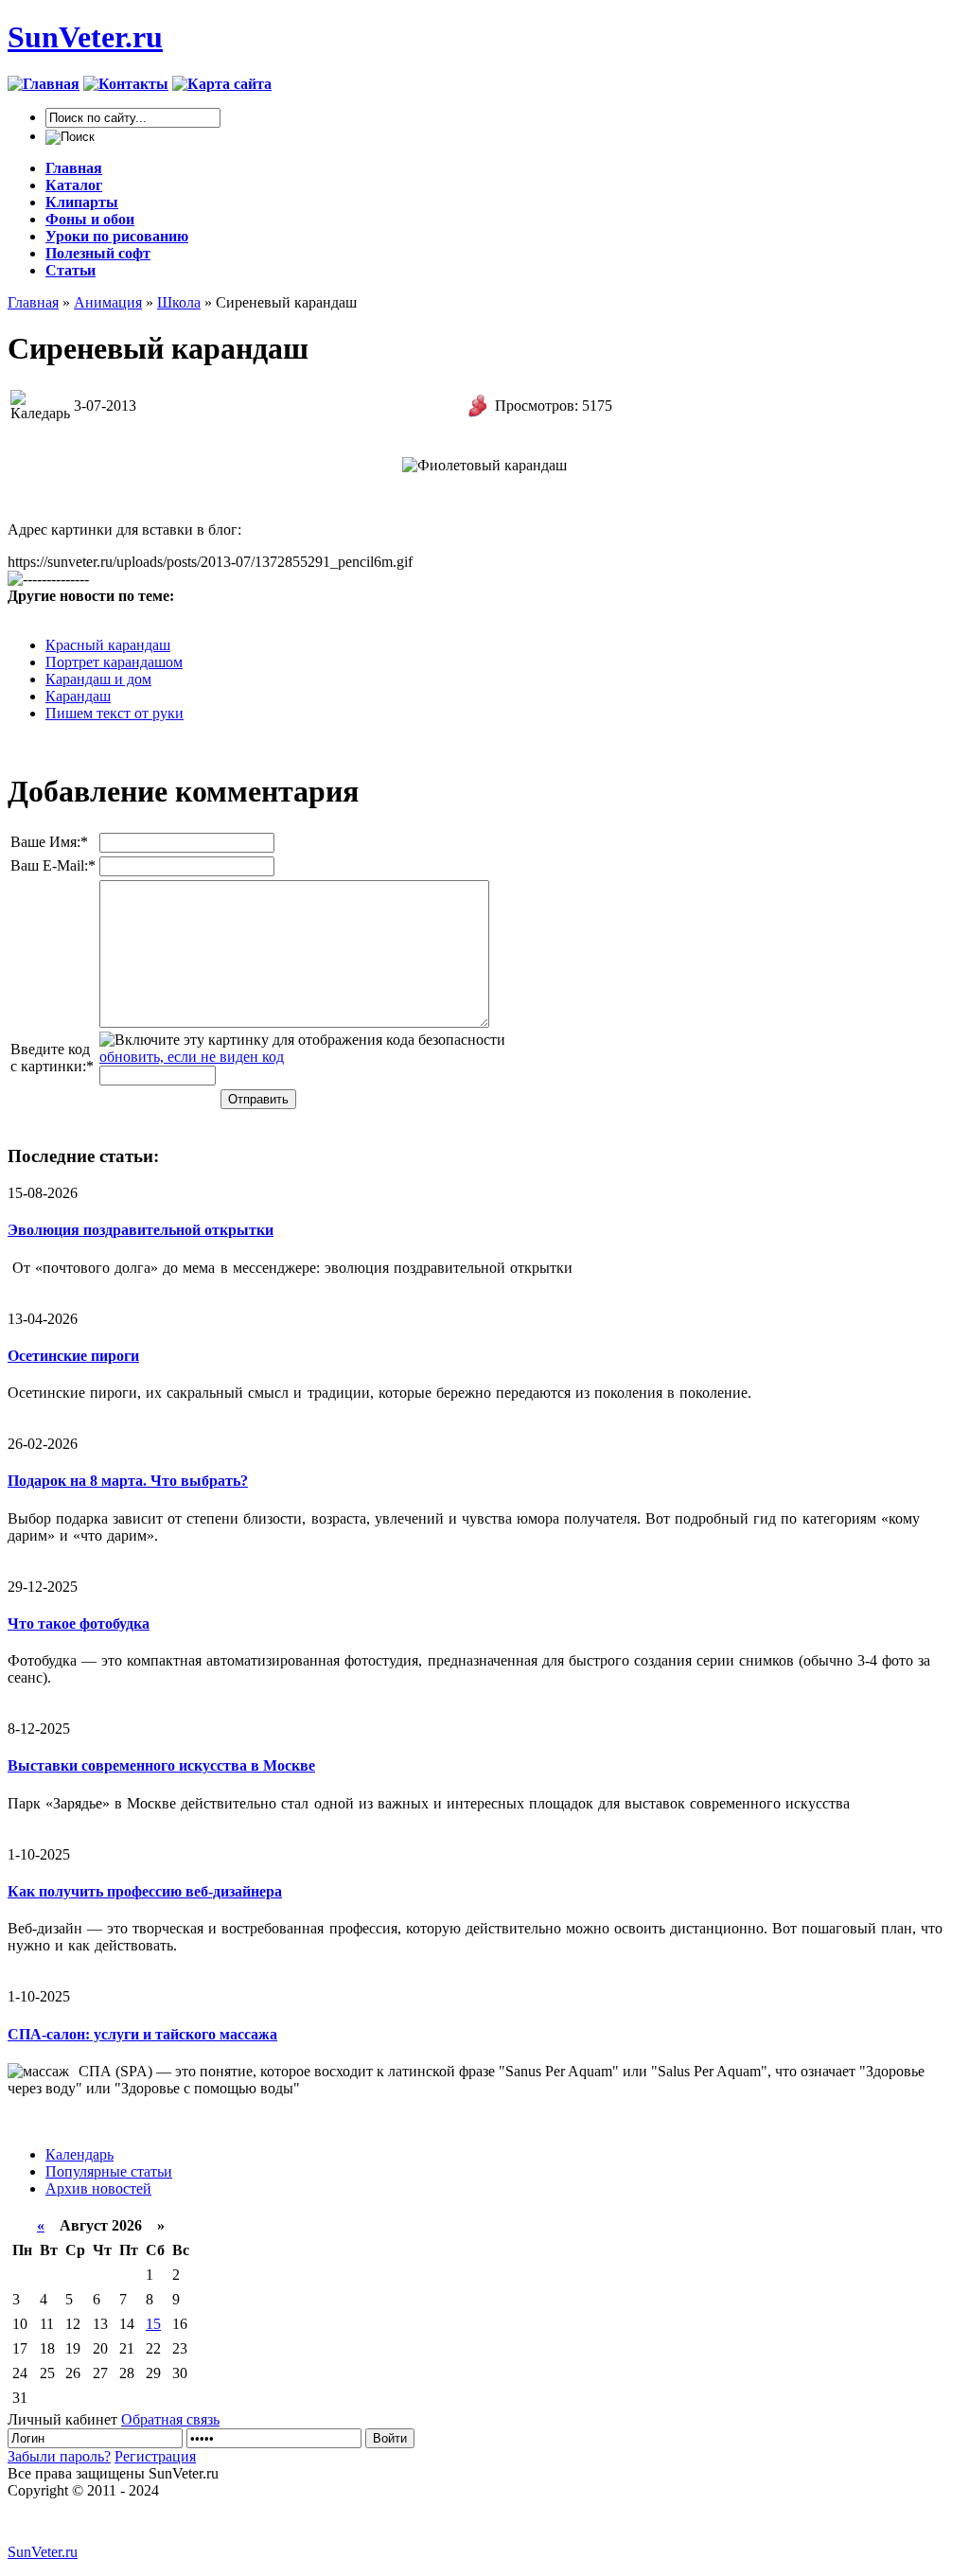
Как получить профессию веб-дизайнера (145, 1891)
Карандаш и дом (98, 679)
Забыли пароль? (59, 2456)
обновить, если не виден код (192, 1057)
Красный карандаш (108, 645)
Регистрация (155, 2456)
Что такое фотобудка (79, 1623)
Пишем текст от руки (115, 713)
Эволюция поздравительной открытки (141, 1230)
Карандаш (78, 696)
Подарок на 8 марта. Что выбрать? (128, 1481)
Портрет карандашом (114, 662)
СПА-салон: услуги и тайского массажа (142, 2034)
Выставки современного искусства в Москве (161, 1765)
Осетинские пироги (73, 1356)
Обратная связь (170, 2419)
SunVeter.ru (85, 37)
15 (153, 2324)
